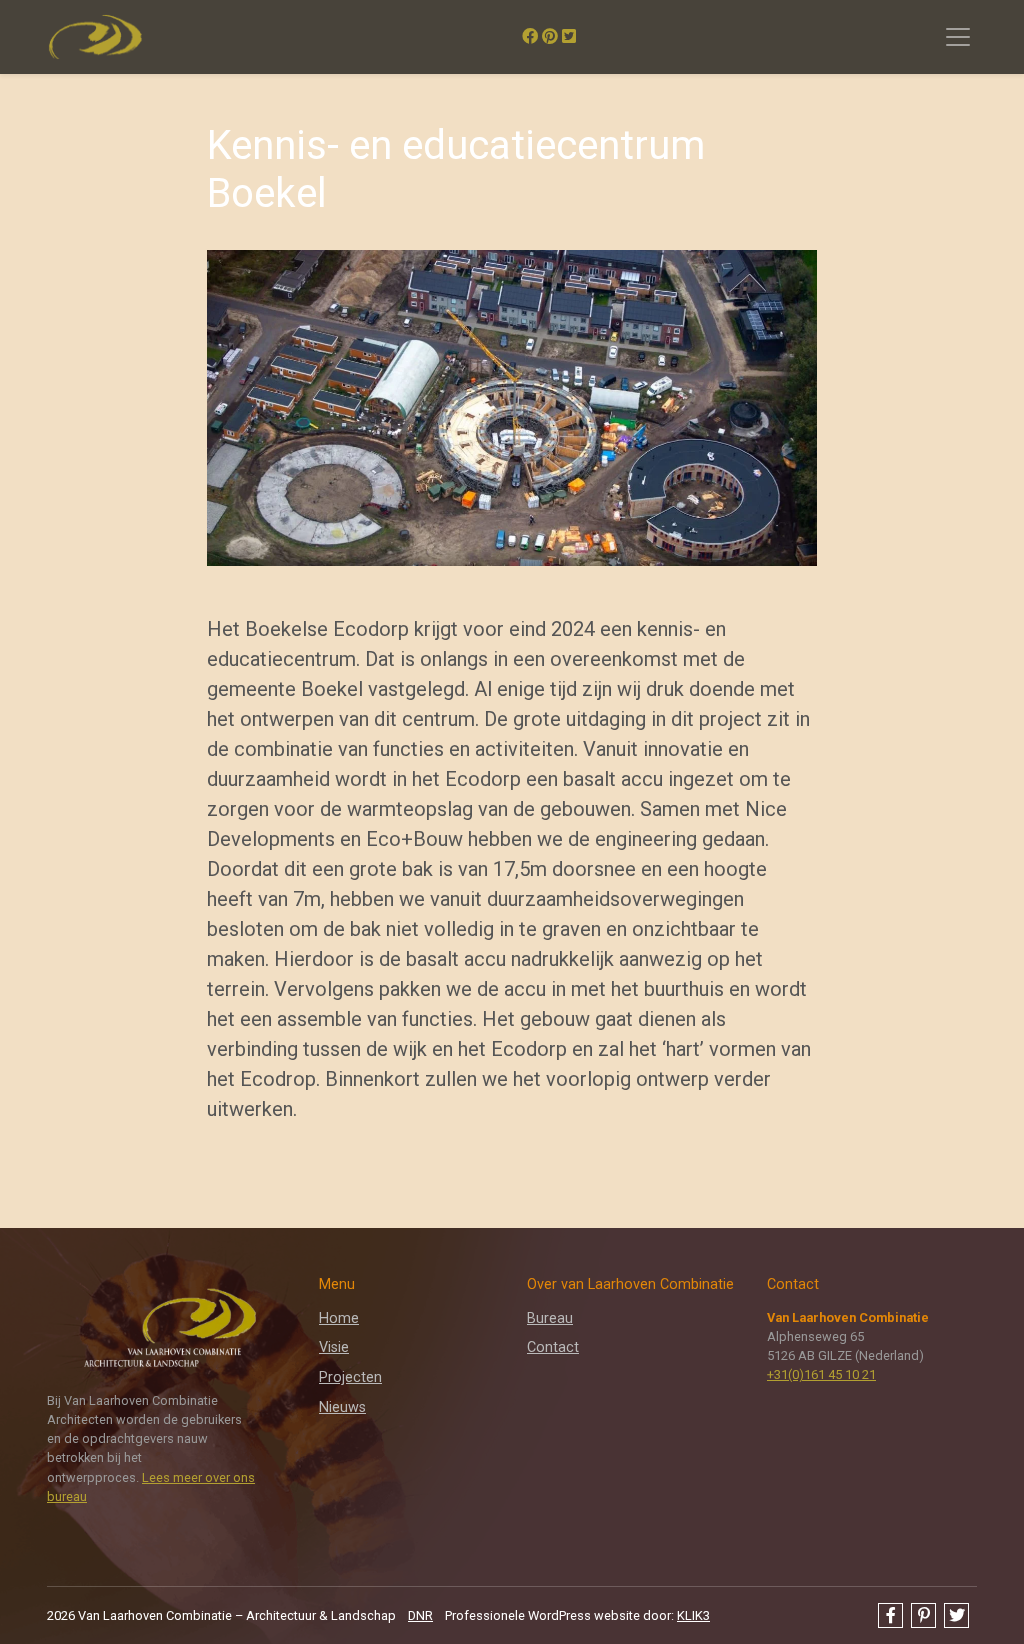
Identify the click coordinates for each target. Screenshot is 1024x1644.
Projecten (350, 1377)
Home (339, 1318)
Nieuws (342, 1407)
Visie (334, 1347)
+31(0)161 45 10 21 (821, 1374)
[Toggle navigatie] (958, 37)
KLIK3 (693, 1615)
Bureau (550, 1318)
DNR (420, 1615)
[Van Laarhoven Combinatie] (95, 37)
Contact (553, 1347)
